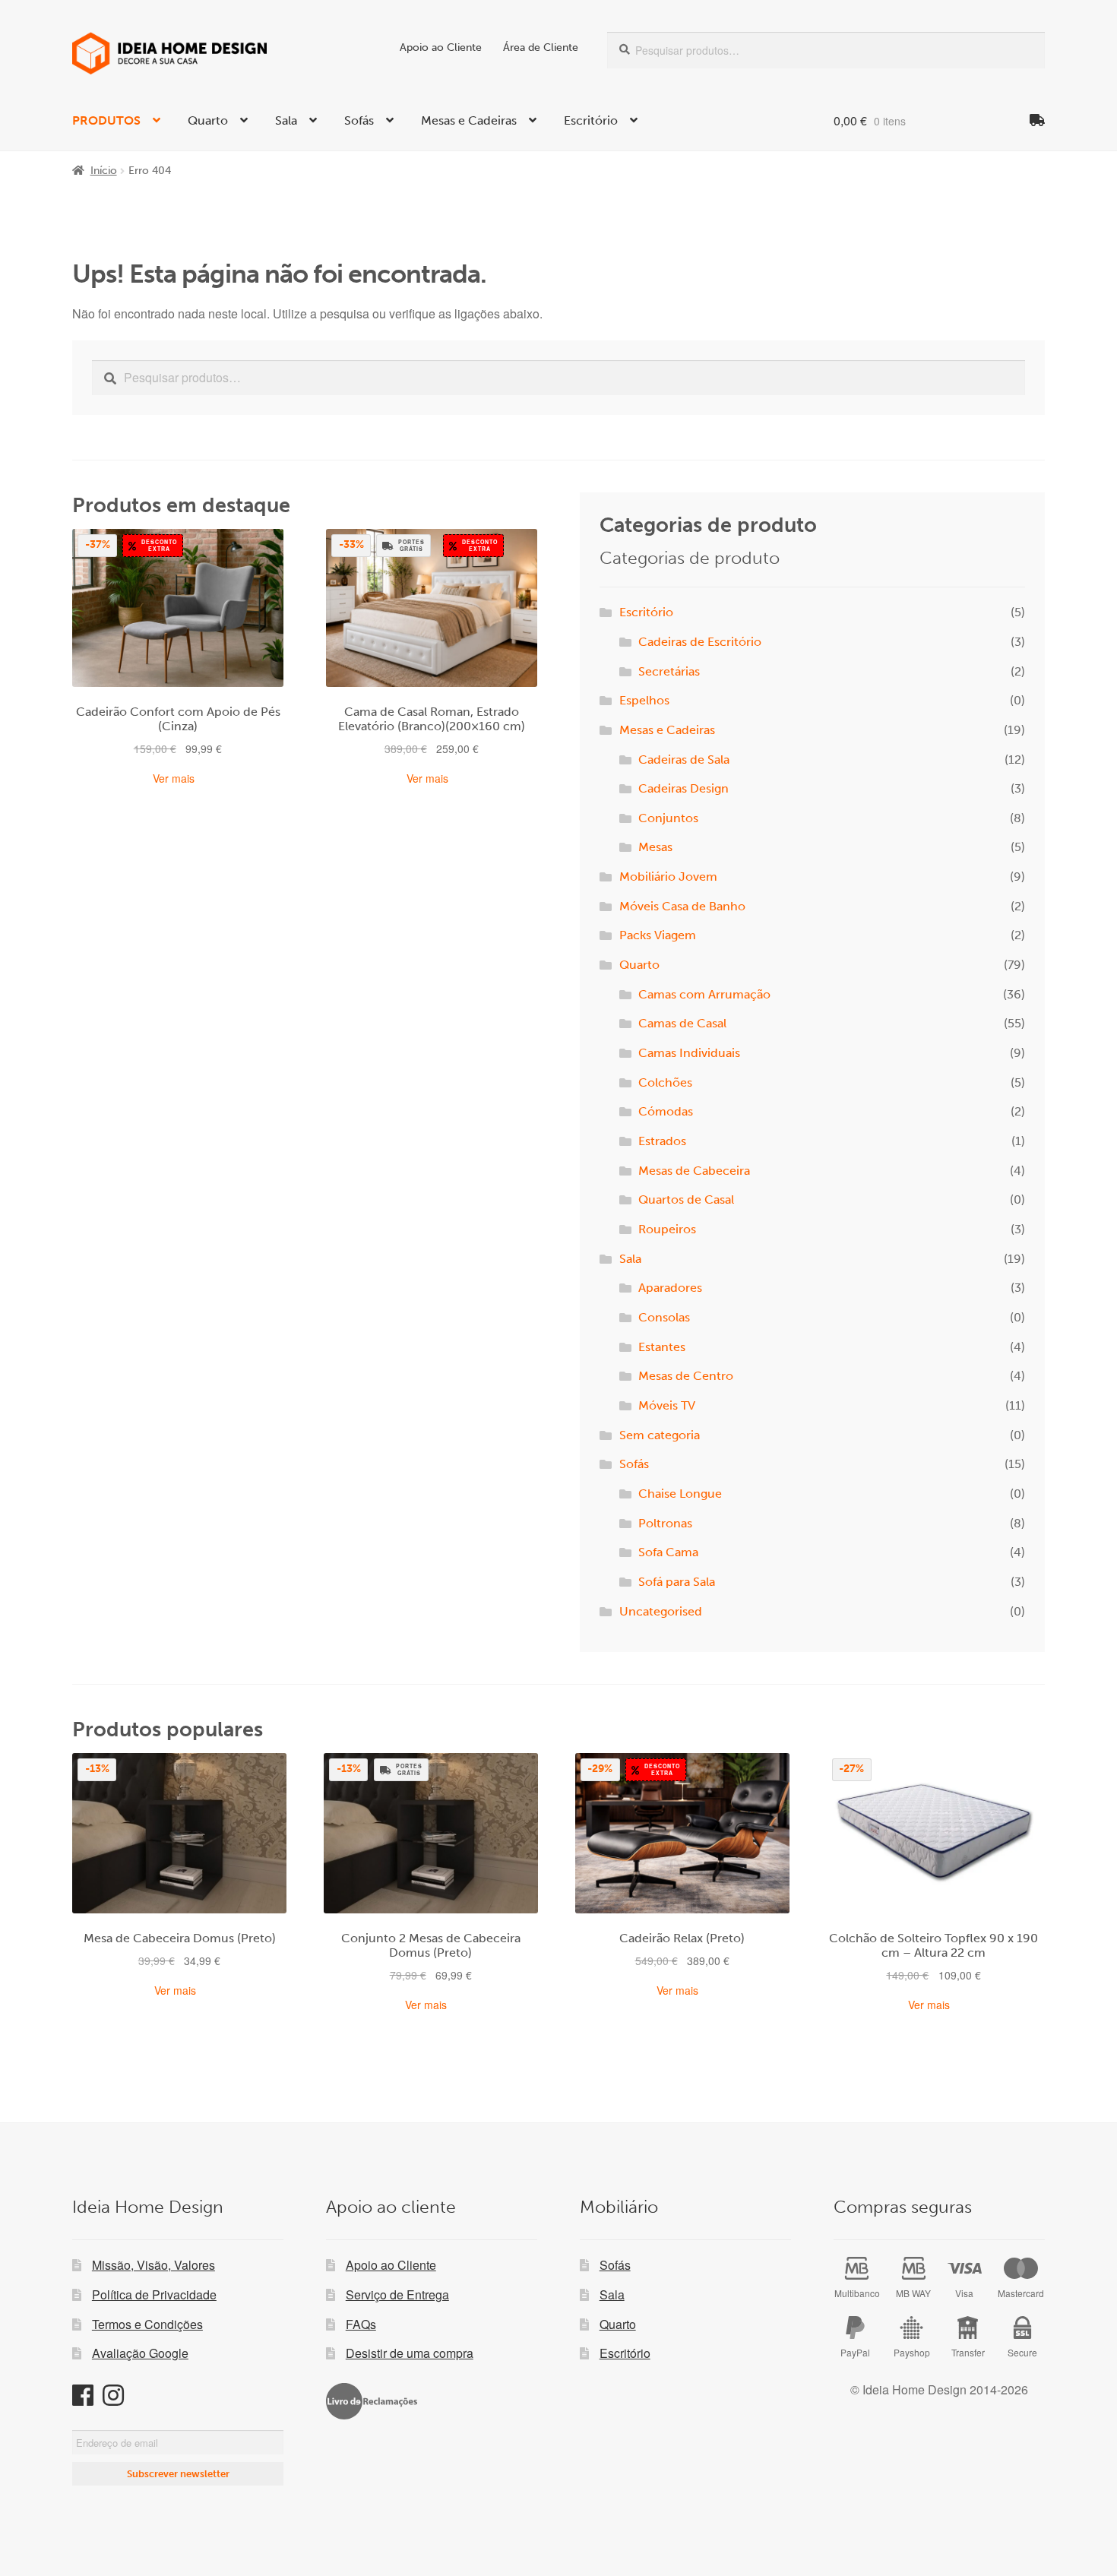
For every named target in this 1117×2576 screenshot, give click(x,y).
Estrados (662, 1141)
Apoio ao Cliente (441, 47)
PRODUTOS (106, 120)
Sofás (359, 120)
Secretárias (669, 671)
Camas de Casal (682, 1023)
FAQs (361, 2324)
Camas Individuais (689, 1053)
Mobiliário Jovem (668, 877)
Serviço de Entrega (397, 2294)
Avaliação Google (140, 2353)
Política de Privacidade (154, 2294)
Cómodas (666, 1111)
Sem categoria (660, 1435)
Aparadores (670, 1288)
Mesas (655, 847)
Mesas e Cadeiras (469, 120)
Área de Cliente (541, 47)
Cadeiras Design (683, 788)
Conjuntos (668, 818)
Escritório (591, 120)
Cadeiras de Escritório (700, 642)
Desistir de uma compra (410, 2353)
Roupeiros (667, 1229)
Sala (286, 120)
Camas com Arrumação (704, 994)
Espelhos (644, 700)
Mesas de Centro (686, 1376)
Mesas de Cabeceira (694, 1171)
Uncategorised (661, 1611)
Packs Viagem (658, 935)
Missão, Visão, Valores (153, 2265)
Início (104, 171)
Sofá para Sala (677, 1582)
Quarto (208, 120)
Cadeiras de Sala (684, 760)
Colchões (665, 1082)
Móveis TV (667, 1405)
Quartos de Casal (686, 1199)
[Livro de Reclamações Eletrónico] (372, 2401)
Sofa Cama (668, 1552)
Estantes (662, 1347)
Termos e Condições (147, 2324)
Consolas (664, 1317)
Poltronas (665, 1523)
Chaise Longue (680, 1494)
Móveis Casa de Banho (682, 906)
